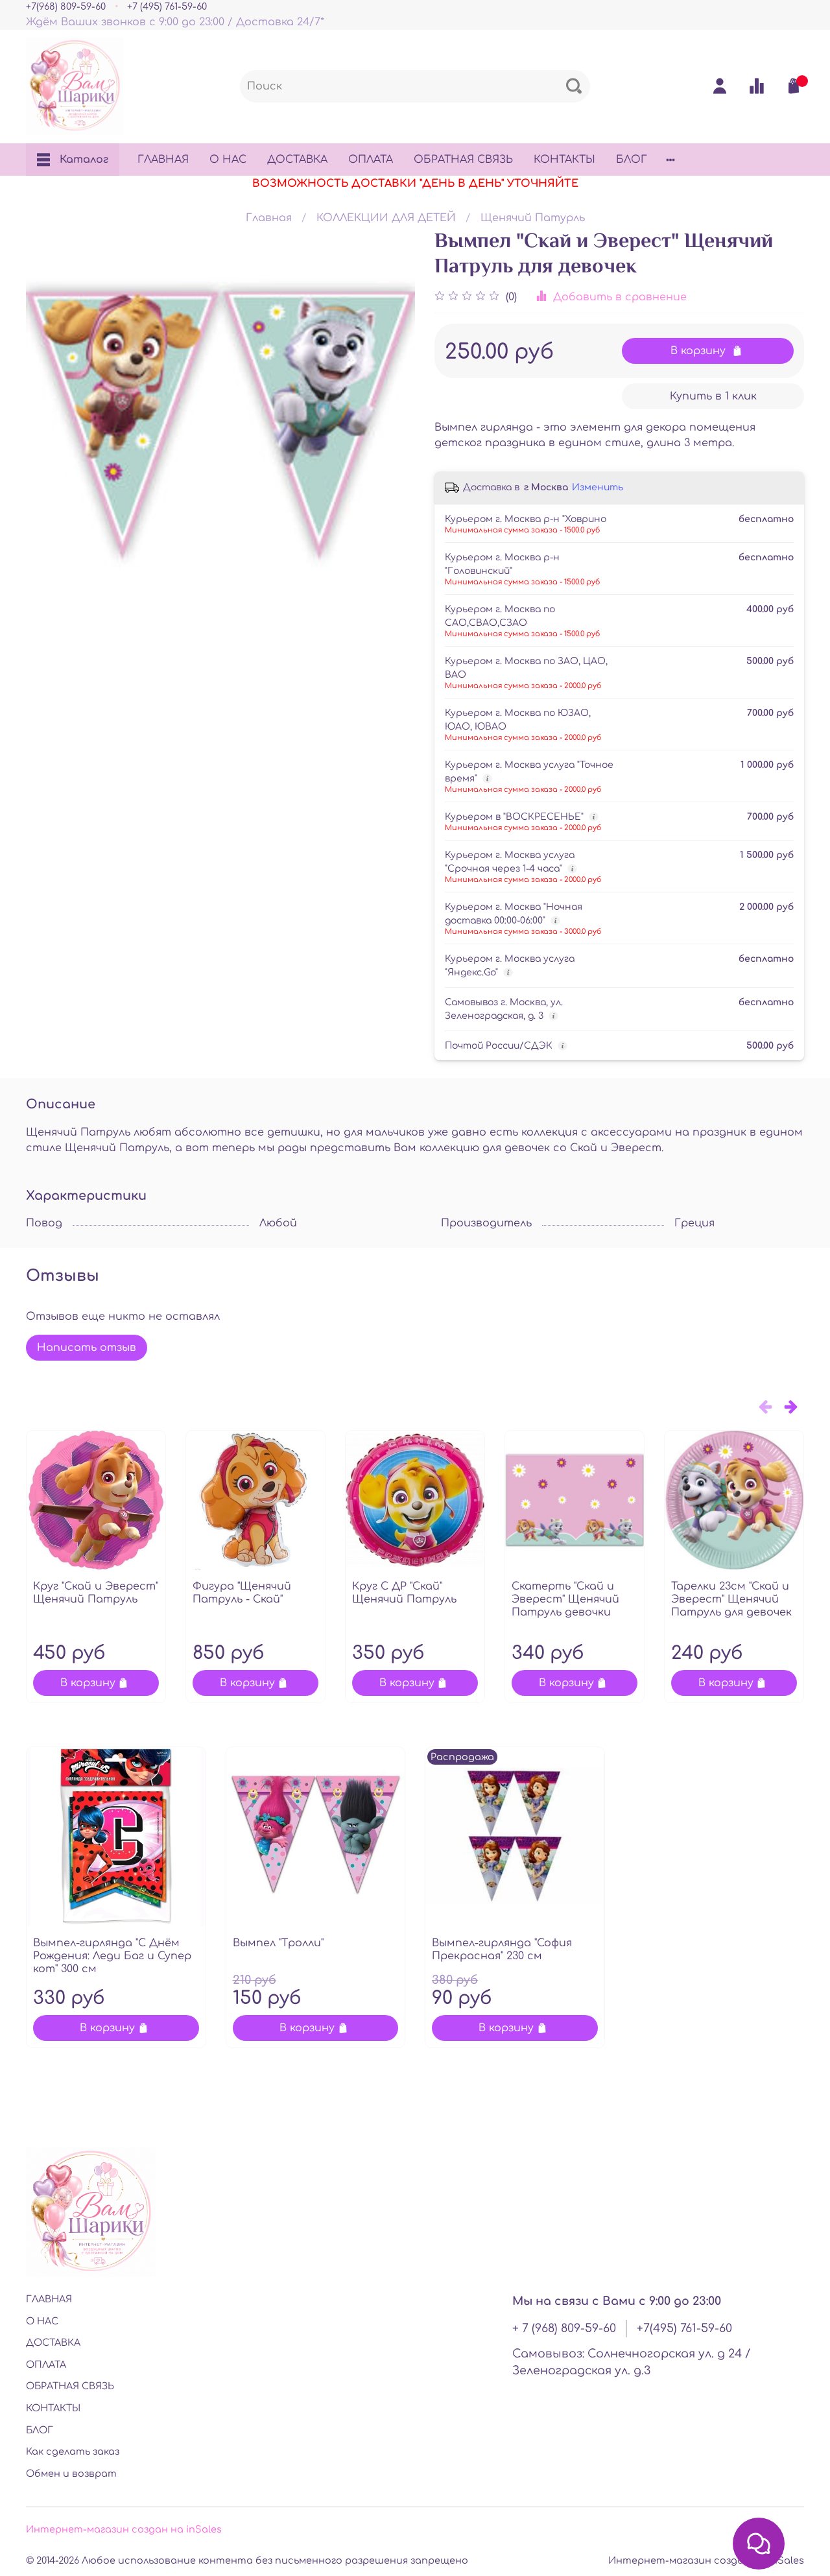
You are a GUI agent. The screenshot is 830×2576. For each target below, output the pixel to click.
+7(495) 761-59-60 (684, 2328)
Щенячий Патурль (533, 218)
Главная (269, 218)
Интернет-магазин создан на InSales (706, 2560)
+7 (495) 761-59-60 (167, 6)
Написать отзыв (87, 1348)
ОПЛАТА (371, 160)
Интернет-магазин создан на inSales (124, 2529)
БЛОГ (632, 160)
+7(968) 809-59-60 (66, 6)
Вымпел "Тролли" (278, 1943)
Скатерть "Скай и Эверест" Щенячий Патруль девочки (565, 1599)
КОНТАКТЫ (564, 160)
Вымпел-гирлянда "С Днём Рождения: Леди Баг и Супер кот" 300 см (112, 1956)
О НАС (228, 160)
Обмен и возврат (71, 2474)
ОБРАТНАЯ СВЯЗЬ (463, 160)
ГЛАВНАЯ (163, 160)
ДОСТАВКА (297, 160)
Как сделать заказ (73, 2451)
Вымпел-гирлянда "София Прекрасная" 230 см (502, 1950)
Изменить (598, 487)
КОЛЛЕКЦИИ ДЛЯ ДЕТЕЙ (386, 218)
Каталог (84, 160)
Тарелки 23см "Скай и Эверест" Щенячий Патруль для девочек (731, 1599)
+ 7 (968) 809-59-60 (564, 2328)
